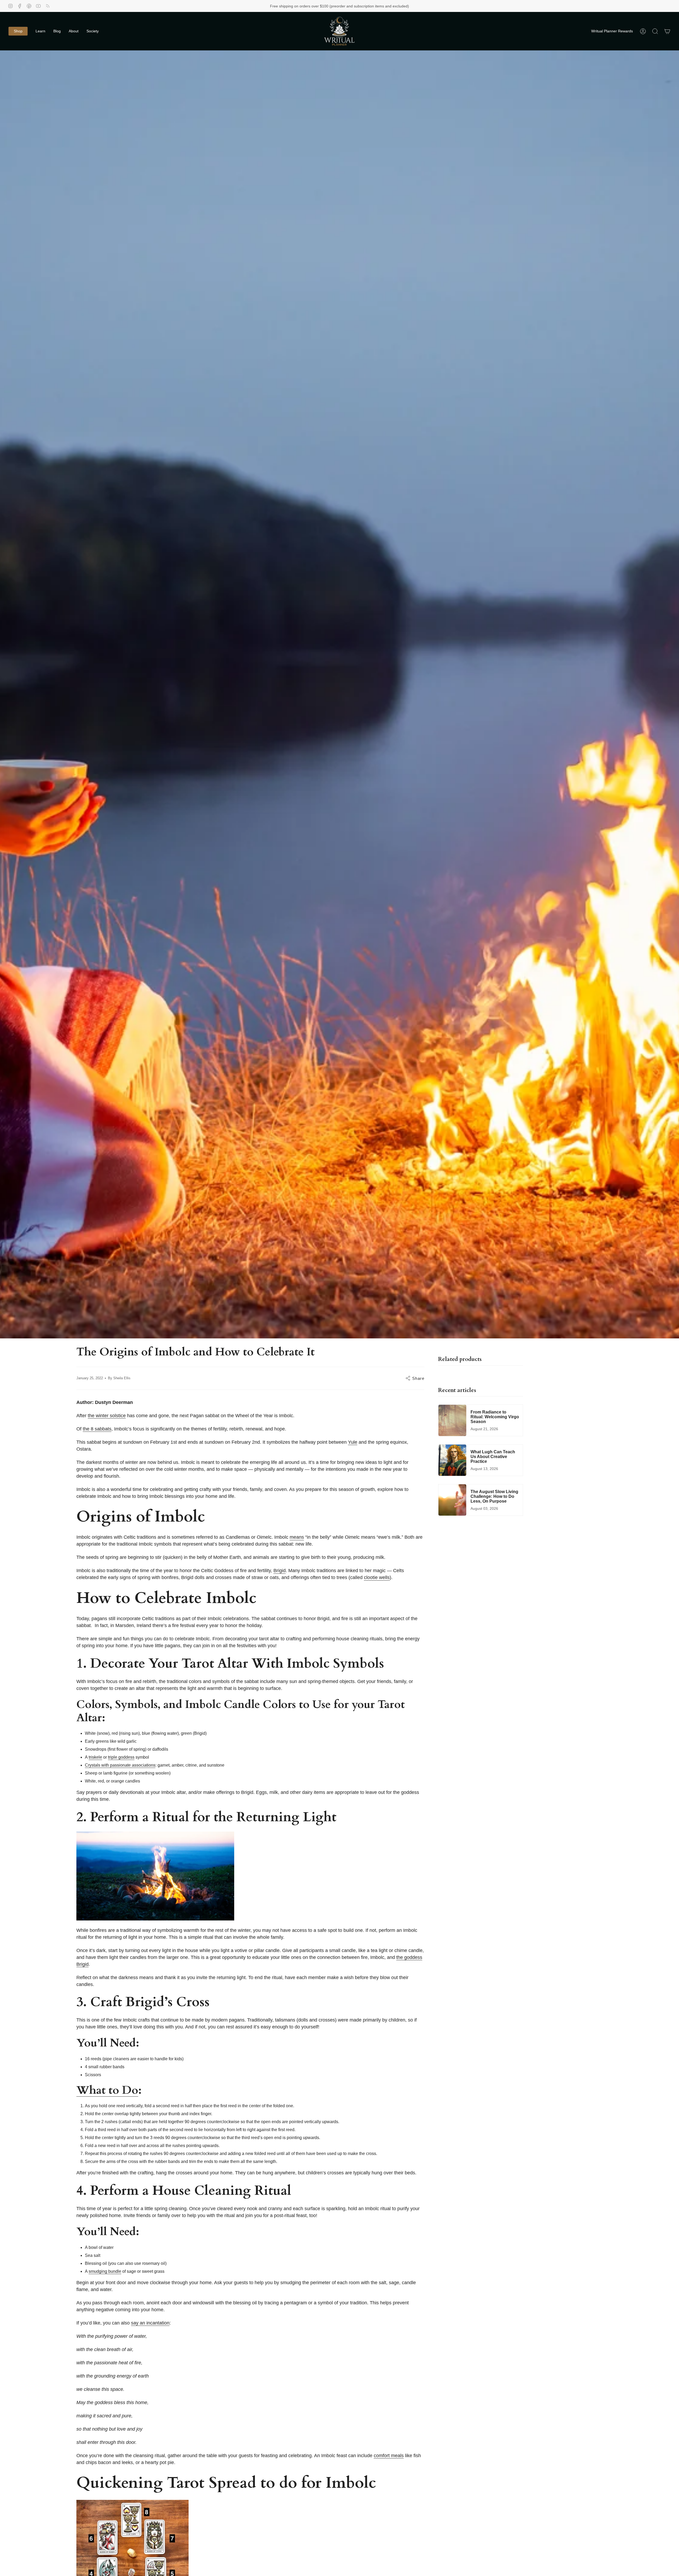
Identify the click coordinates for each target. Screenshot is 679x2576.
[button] (18, 31)
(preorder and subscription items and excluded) (369, 6)
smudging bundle (105, 2271)
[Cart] (667, 31)
